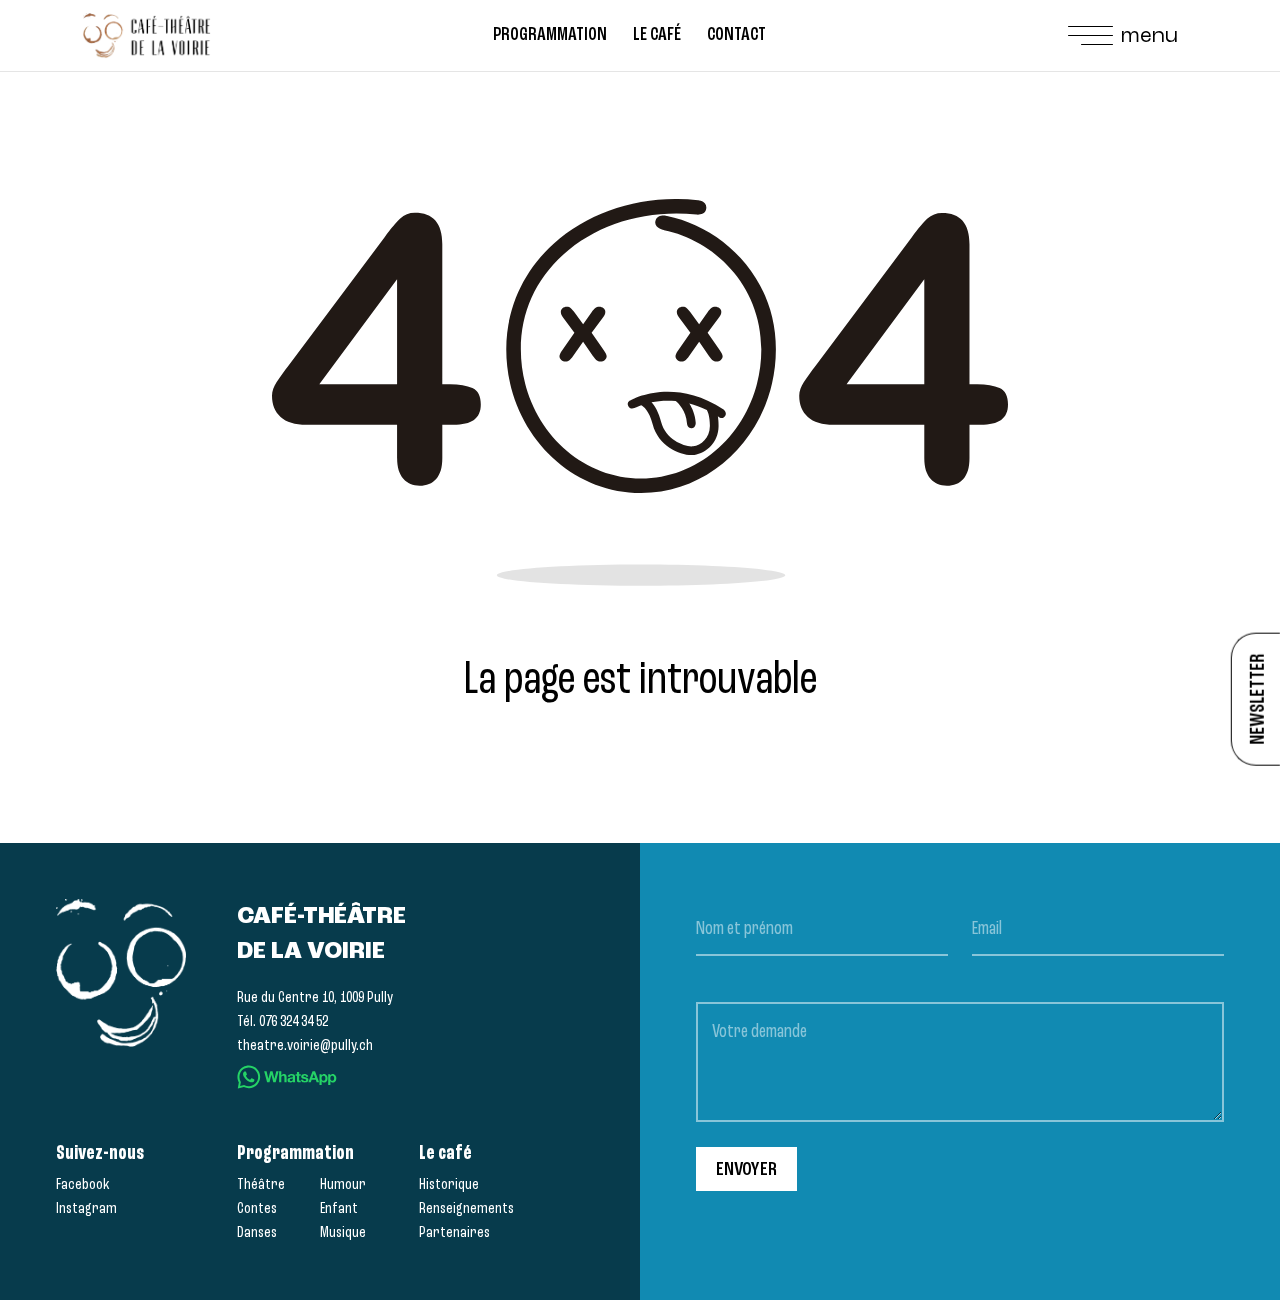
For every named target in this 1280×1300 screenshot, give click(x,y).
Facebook (82, 1184)
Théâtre (261, 1184)
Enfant (339, 1208)
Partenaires (454, 1232)
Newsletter (1257, 699)
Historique (449, 1184)
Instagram (86, 1208)
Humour (343, 1184)
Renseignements (466, 1208)
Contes (257, 1208)
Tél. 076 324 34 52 (282, 1021)
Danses (257, 1232)
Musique (343, 1232)
